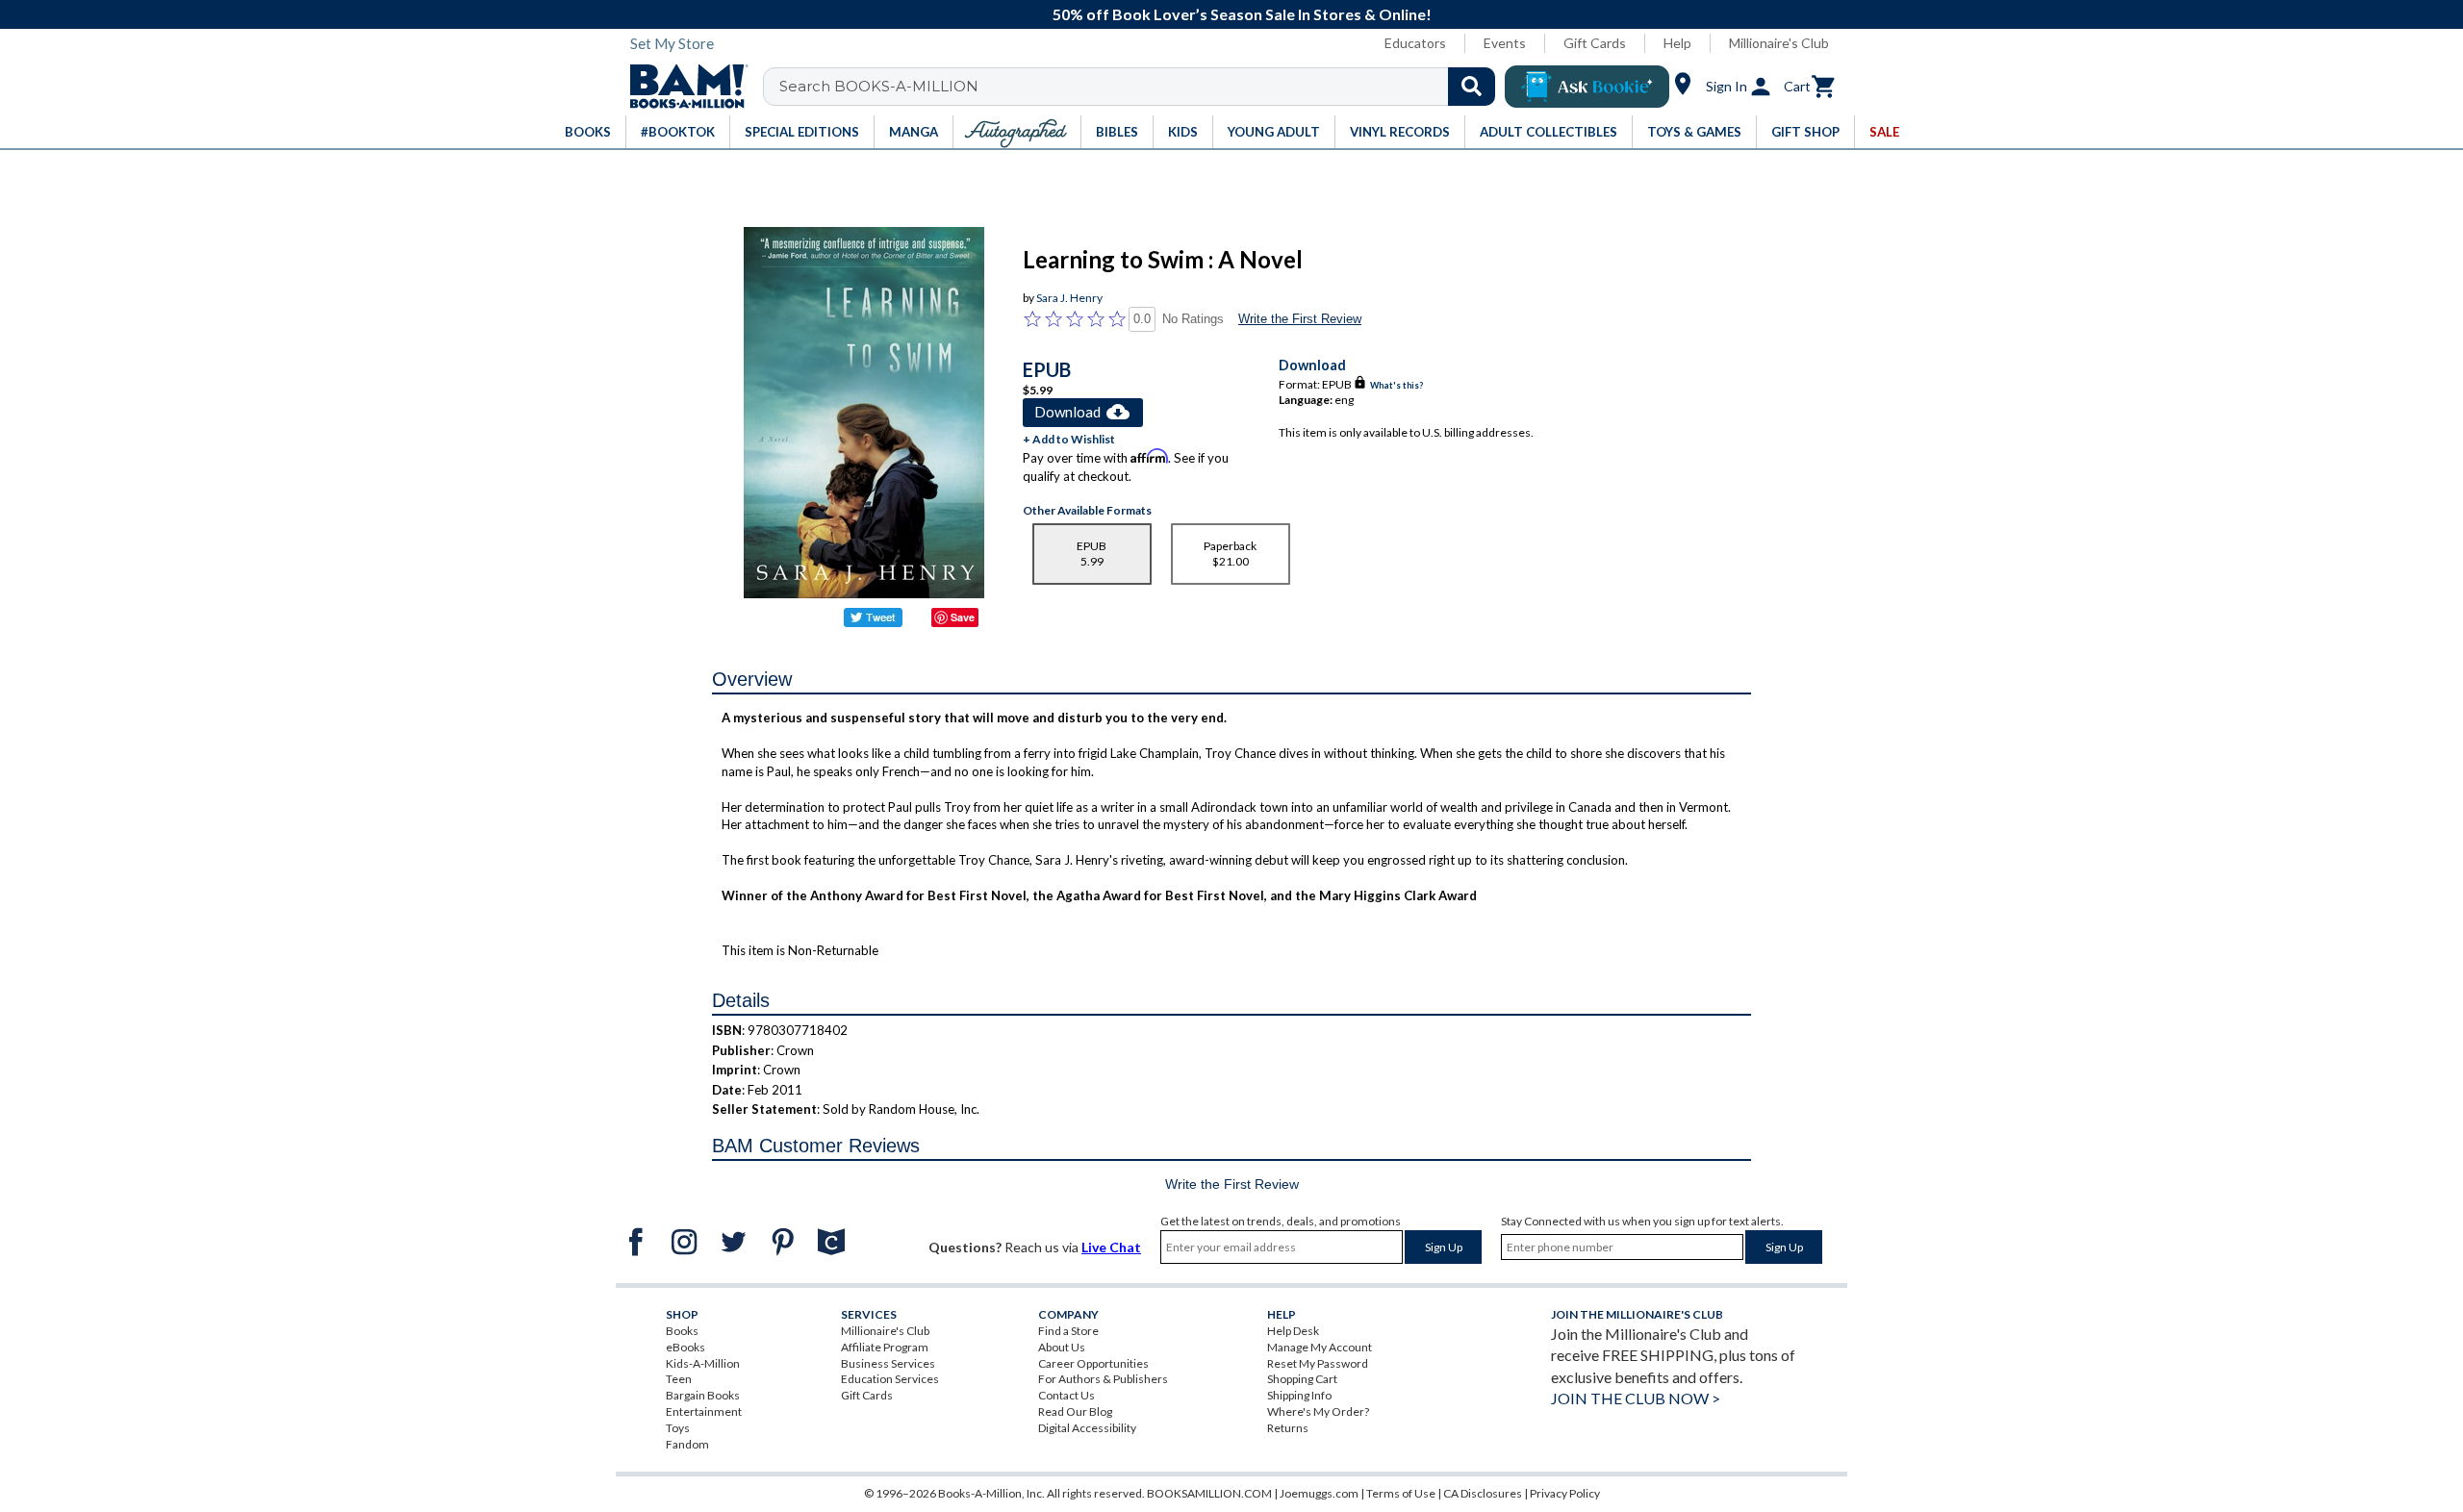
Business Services (888, 1363)
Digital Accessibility (1087, 1428)
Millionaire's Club (1779, 43)
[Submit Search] (1472, 87)
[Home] (682, 87)
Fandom (687, 1444)
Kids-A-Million (703, 1363)
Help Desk (1293, 1331)
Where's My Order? (1318, 1411)
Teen (679, 1379)
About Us (1062, 1347)
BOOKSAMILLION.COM (1209, 1493)
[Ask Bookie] (1587, 87)
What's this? (1397, 385)
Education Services (890, 1379)
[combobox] (1142, 87)
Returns (1288, 1428)
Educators (1415, 43)
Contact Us (1066, 1395)
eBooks (686, 1347)
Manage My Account (1320, 1347)
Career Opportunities (1093, 1363)
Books (682, 1331)
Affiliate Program (885, 1347)
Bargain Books (703, 1395)
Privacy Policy (1565, 1493)
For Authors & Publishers (1103, 1379)
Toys (678, 1428)
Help (1677, 43)
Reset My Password (1318, 1363)
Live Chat (1111, 1247)
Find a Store (1068, 1331)
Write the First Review (1300, 319)
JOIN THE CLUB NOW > (1636, 1398)
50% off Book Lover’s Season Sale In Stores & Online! (1242, 14)
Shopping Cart (1302, 1379)
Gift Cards (1595, 43)
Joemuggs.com (1319, 1493)
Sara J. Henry (1069, 298)
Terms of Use (1401, 1493)
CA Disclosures (1483, 1493)
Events (1505, 43)
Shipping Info (1299, 1395)
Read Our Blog (1075, 1411)
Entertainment (704, 1411)
